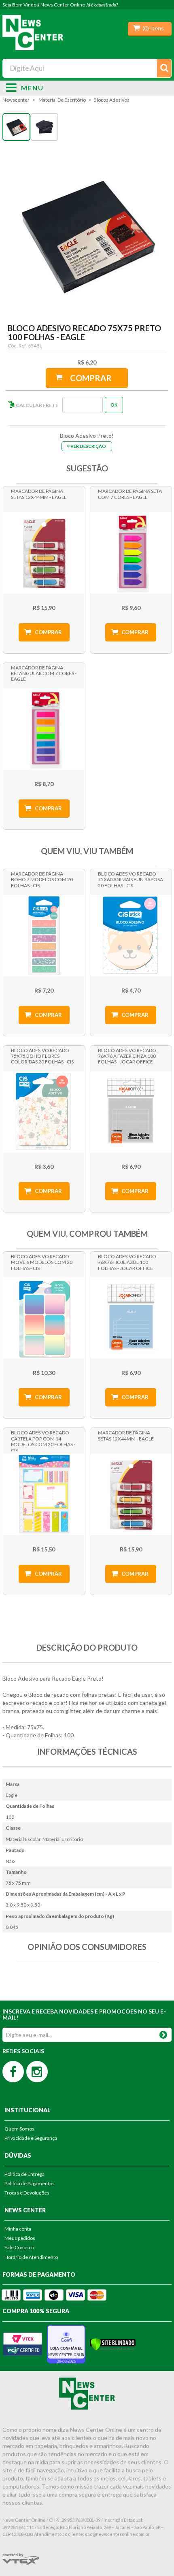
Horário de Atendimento (31, 2257)
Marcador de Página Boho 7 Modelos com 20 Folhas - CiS (42, 880)
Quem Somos (19, 2129)
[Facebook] (13, 2072)
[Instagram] (37, 2072)
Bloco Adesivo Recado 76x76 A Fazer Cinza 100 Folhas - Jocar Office (127, 1056)
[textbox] (87, 68)
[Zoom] (16, 127)
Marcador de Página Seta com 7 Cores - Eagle (130, 494)
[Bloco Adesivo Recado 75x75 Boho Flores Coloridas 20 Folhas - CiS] (44, 1112)
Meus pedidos (20, 2238)
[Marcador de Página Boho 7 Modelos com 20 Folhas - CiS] (44, 935)
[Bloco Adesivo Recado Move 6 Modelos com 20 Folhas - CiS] (44, 1318)
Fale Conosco (19, 2247)
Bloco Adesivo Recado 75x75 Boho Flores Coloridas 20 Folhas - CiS (42, 1056)
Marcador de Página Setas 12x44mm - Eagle (39, 494)
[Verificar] (113, 2343)
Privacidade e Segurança (31, 2138)
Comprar (91, 378)
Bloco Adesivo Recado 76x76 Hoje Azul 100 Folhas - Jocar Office (127, 1262)
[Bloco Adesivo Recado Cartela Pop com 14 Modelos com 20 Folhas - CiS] (44, 1494)
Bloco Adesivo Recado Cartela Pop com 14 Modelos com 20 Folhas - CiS (43, 1440)
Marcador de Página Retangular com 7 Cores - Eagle (44, 673)
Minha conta (18, 2229)
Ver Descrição (88, 446)
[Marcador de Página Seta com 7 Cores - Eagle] (131, 553)
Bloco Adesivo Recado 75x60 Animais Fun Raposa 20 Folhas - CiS (130, 880)
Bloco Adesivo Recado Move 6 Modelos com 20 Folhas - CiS (42, 1262)
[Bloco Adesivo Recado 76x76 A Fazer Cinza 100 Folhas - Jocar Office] (131, 1112)
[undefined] (87, 233)
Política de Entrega (24, 2174)
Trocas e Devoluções (27, 2193)
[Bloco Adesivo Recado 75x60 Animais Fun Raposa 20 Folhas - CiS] (131, 935)
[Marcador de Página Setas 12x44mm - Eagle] (44, 553)
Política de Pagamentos (30, 2183)
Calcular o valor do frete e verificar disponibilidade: (60, 405)
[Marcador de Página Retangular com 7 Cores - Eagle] (44, 729)
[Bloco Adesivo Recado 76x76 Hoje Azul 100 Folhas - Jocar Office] (131, 1318)
